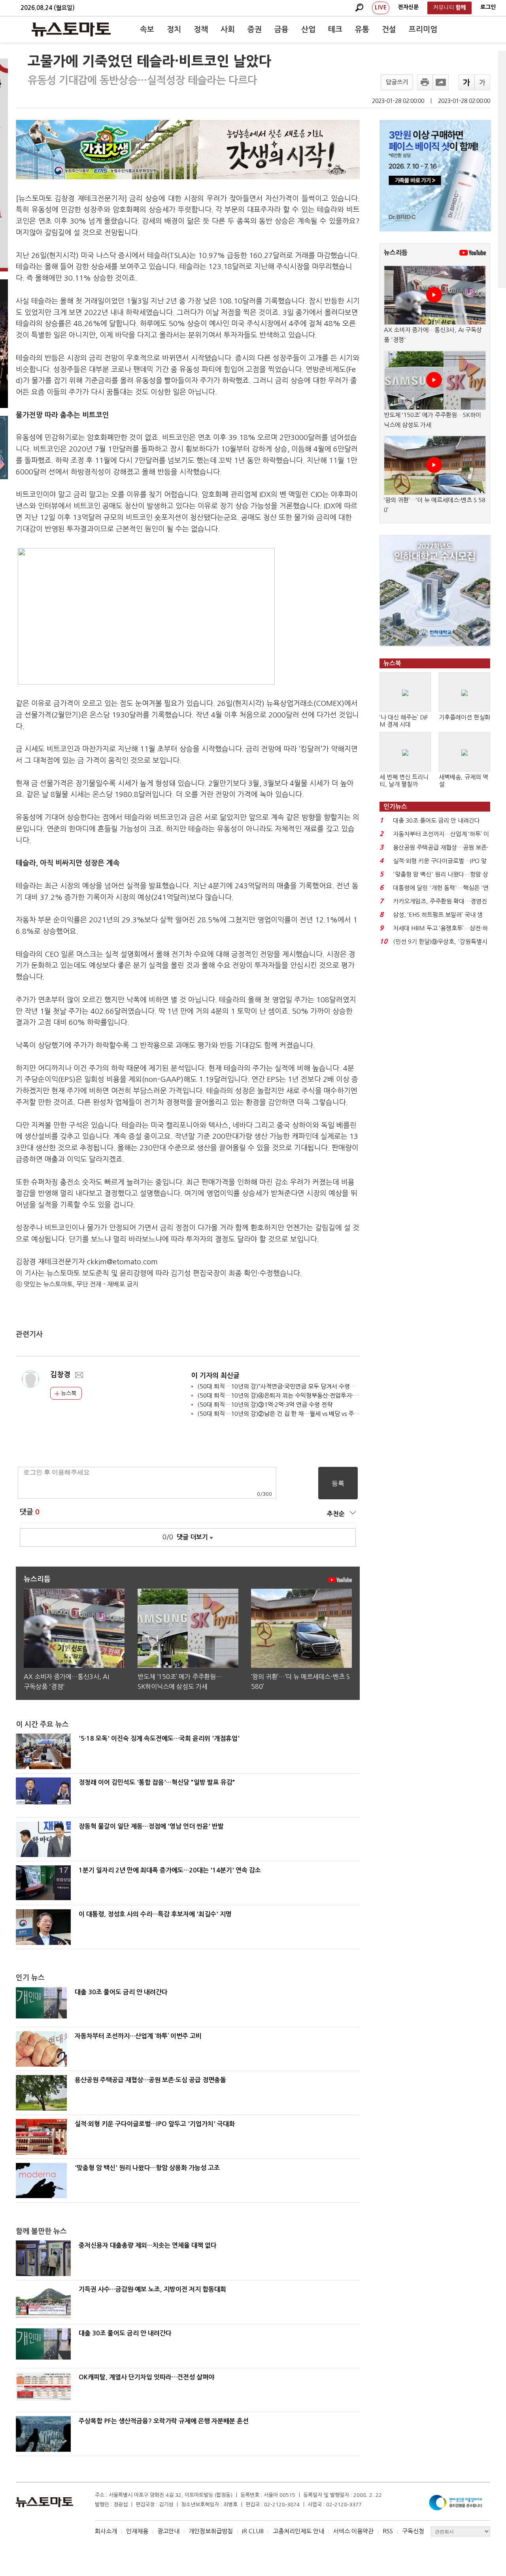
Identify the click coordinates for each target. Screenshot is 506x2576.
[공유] (441, 82)
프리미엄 (423, 29)
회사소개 (106, 2531)
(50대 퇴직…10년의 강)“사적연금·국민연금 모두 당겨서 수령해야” (280, 1386)
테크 (335, 29)
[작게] (482, 82)
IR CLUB (253, 2531)
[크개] (466, 82)
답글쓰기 (397, 82)
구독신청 (413, 2531)
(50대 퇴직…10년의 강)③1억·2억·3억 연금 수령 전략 (265, 1405)
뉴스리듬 (396, 253)
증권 (255, 29)
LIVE (381, 8)
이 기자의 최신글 (215, 1376)
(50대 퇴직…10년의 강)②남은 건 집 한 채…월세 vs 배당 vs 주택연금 (284, 1414)
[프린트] (425, 82)
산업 (308, 29)
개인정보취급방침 (211, 2531)
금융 (281, 29)
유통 (362, 29)
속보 (147, 29)
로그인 (488, 7)
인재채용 (137, 2531)
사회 (228, 29)
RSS (388, 2531)
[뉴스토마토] (71, 29)
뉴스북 (68, 1393)
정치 (174, 29)
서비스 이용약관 (353, 2531)
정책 (201, 29)
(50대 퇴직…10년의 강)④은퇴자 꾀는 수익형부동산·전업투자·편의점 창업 (290, 1395)
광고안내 (168, 2531)
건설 (389, 29)
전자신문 (408, 7)
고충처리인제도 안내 (298, 2531)
